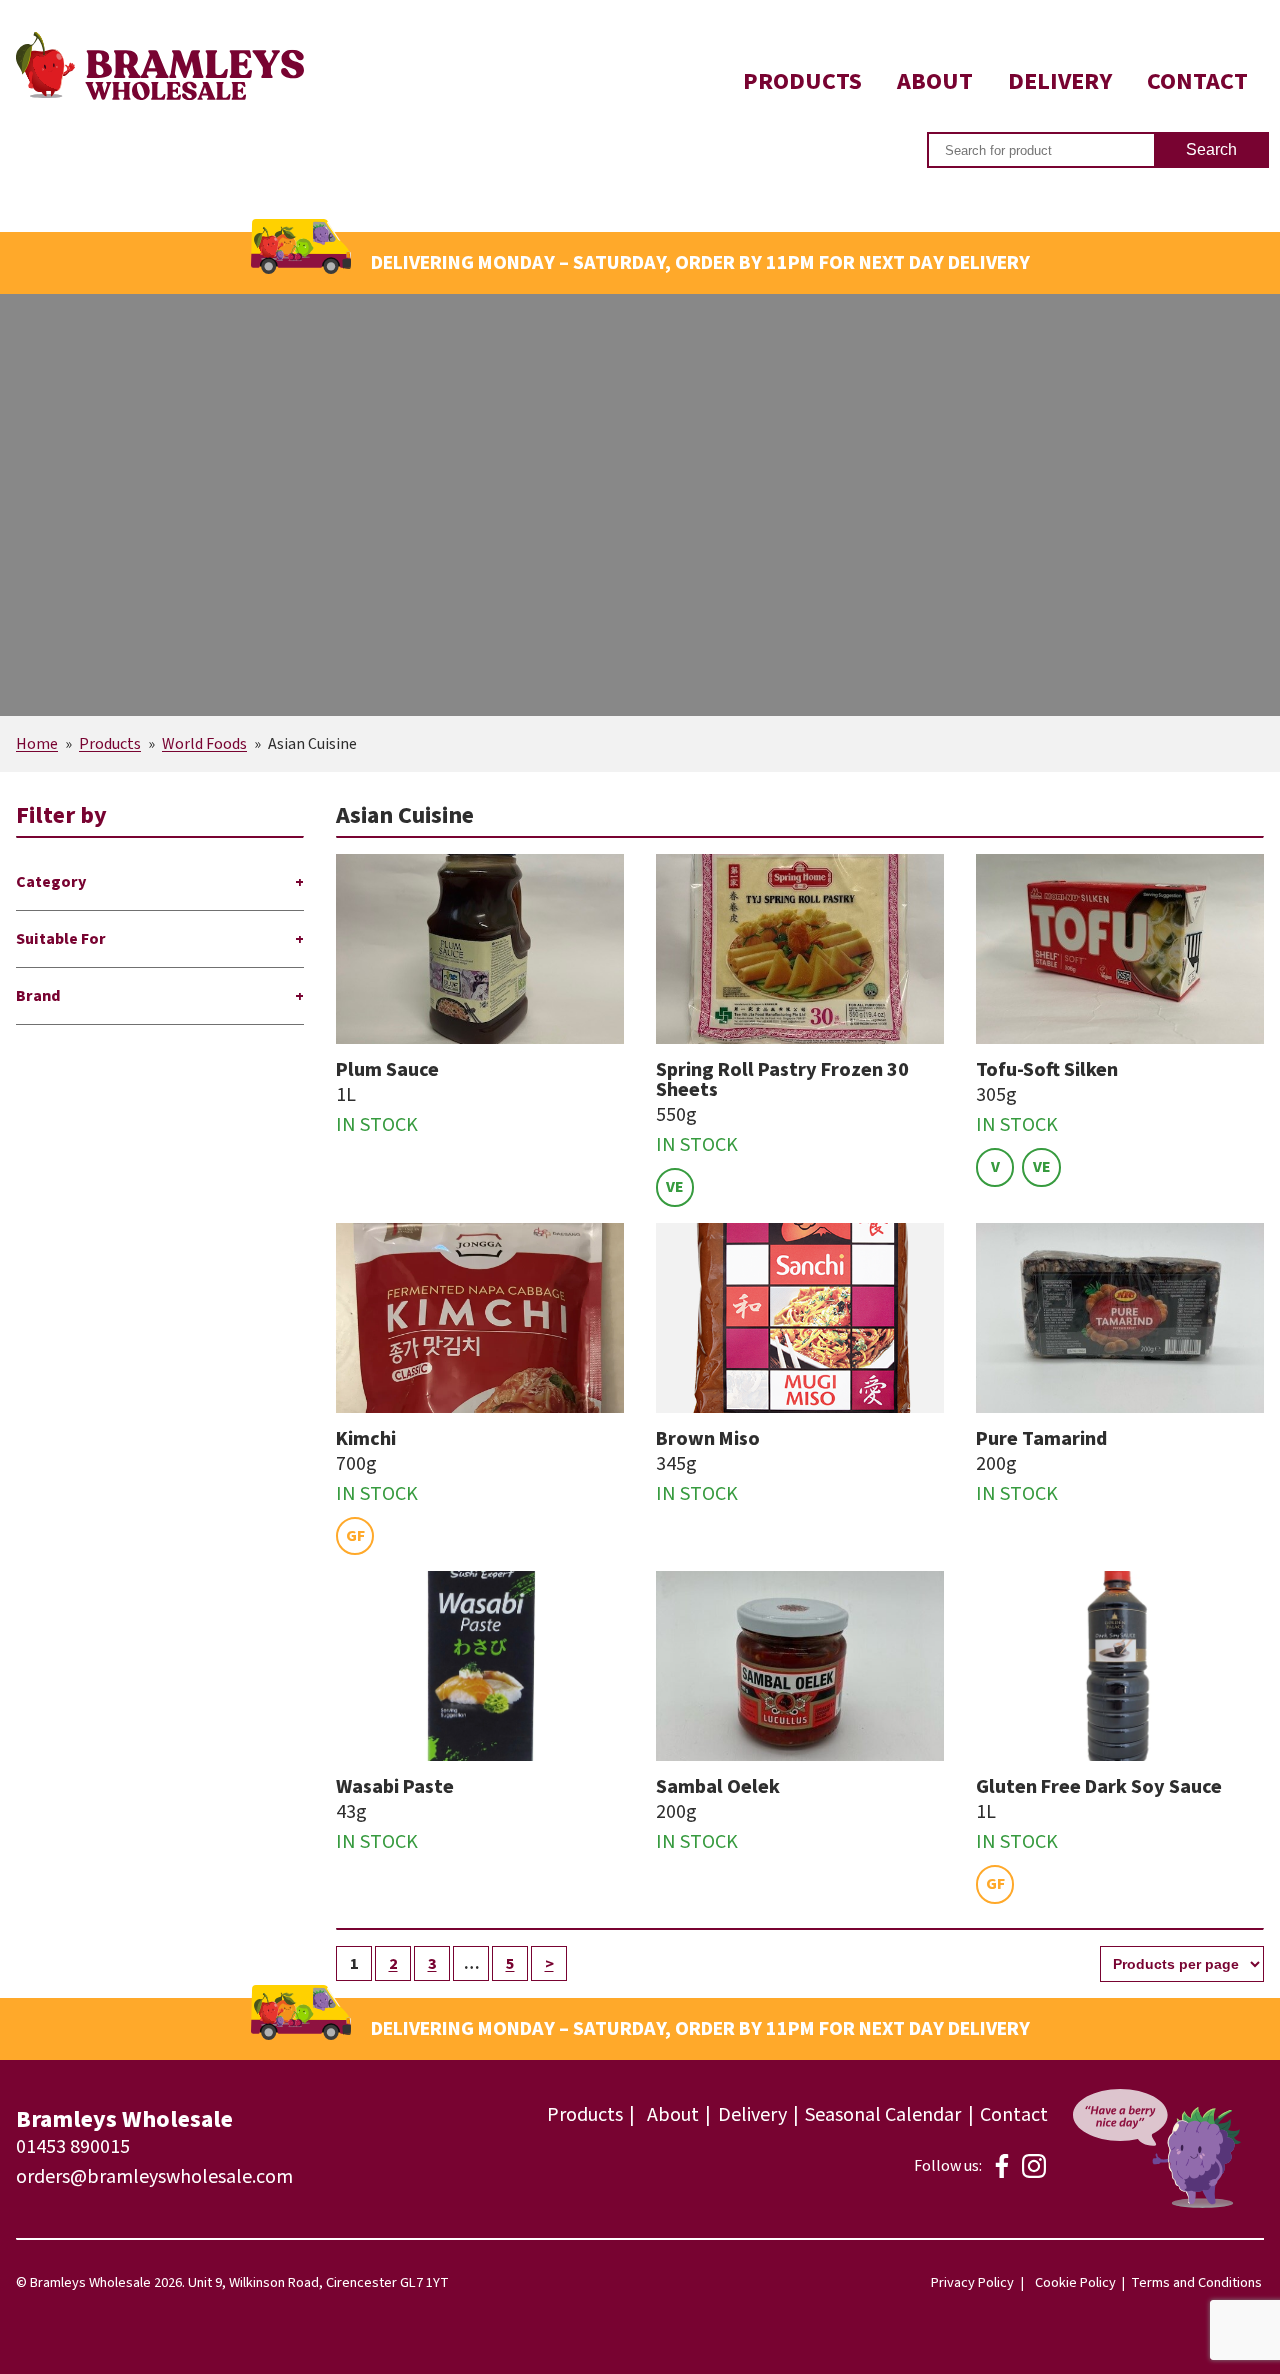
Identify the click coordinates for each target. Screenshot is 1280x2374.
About (935, 81)
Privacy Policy (972, 2282)
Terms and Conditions (1196, 2282)
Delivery (1060, 81)
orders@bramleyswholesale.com (154, 2177)
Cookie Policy (1075, 2282)
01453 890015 (73, 2147)
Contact (1197, 81)
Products (802, 81)
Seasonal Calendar (883, 2115)
